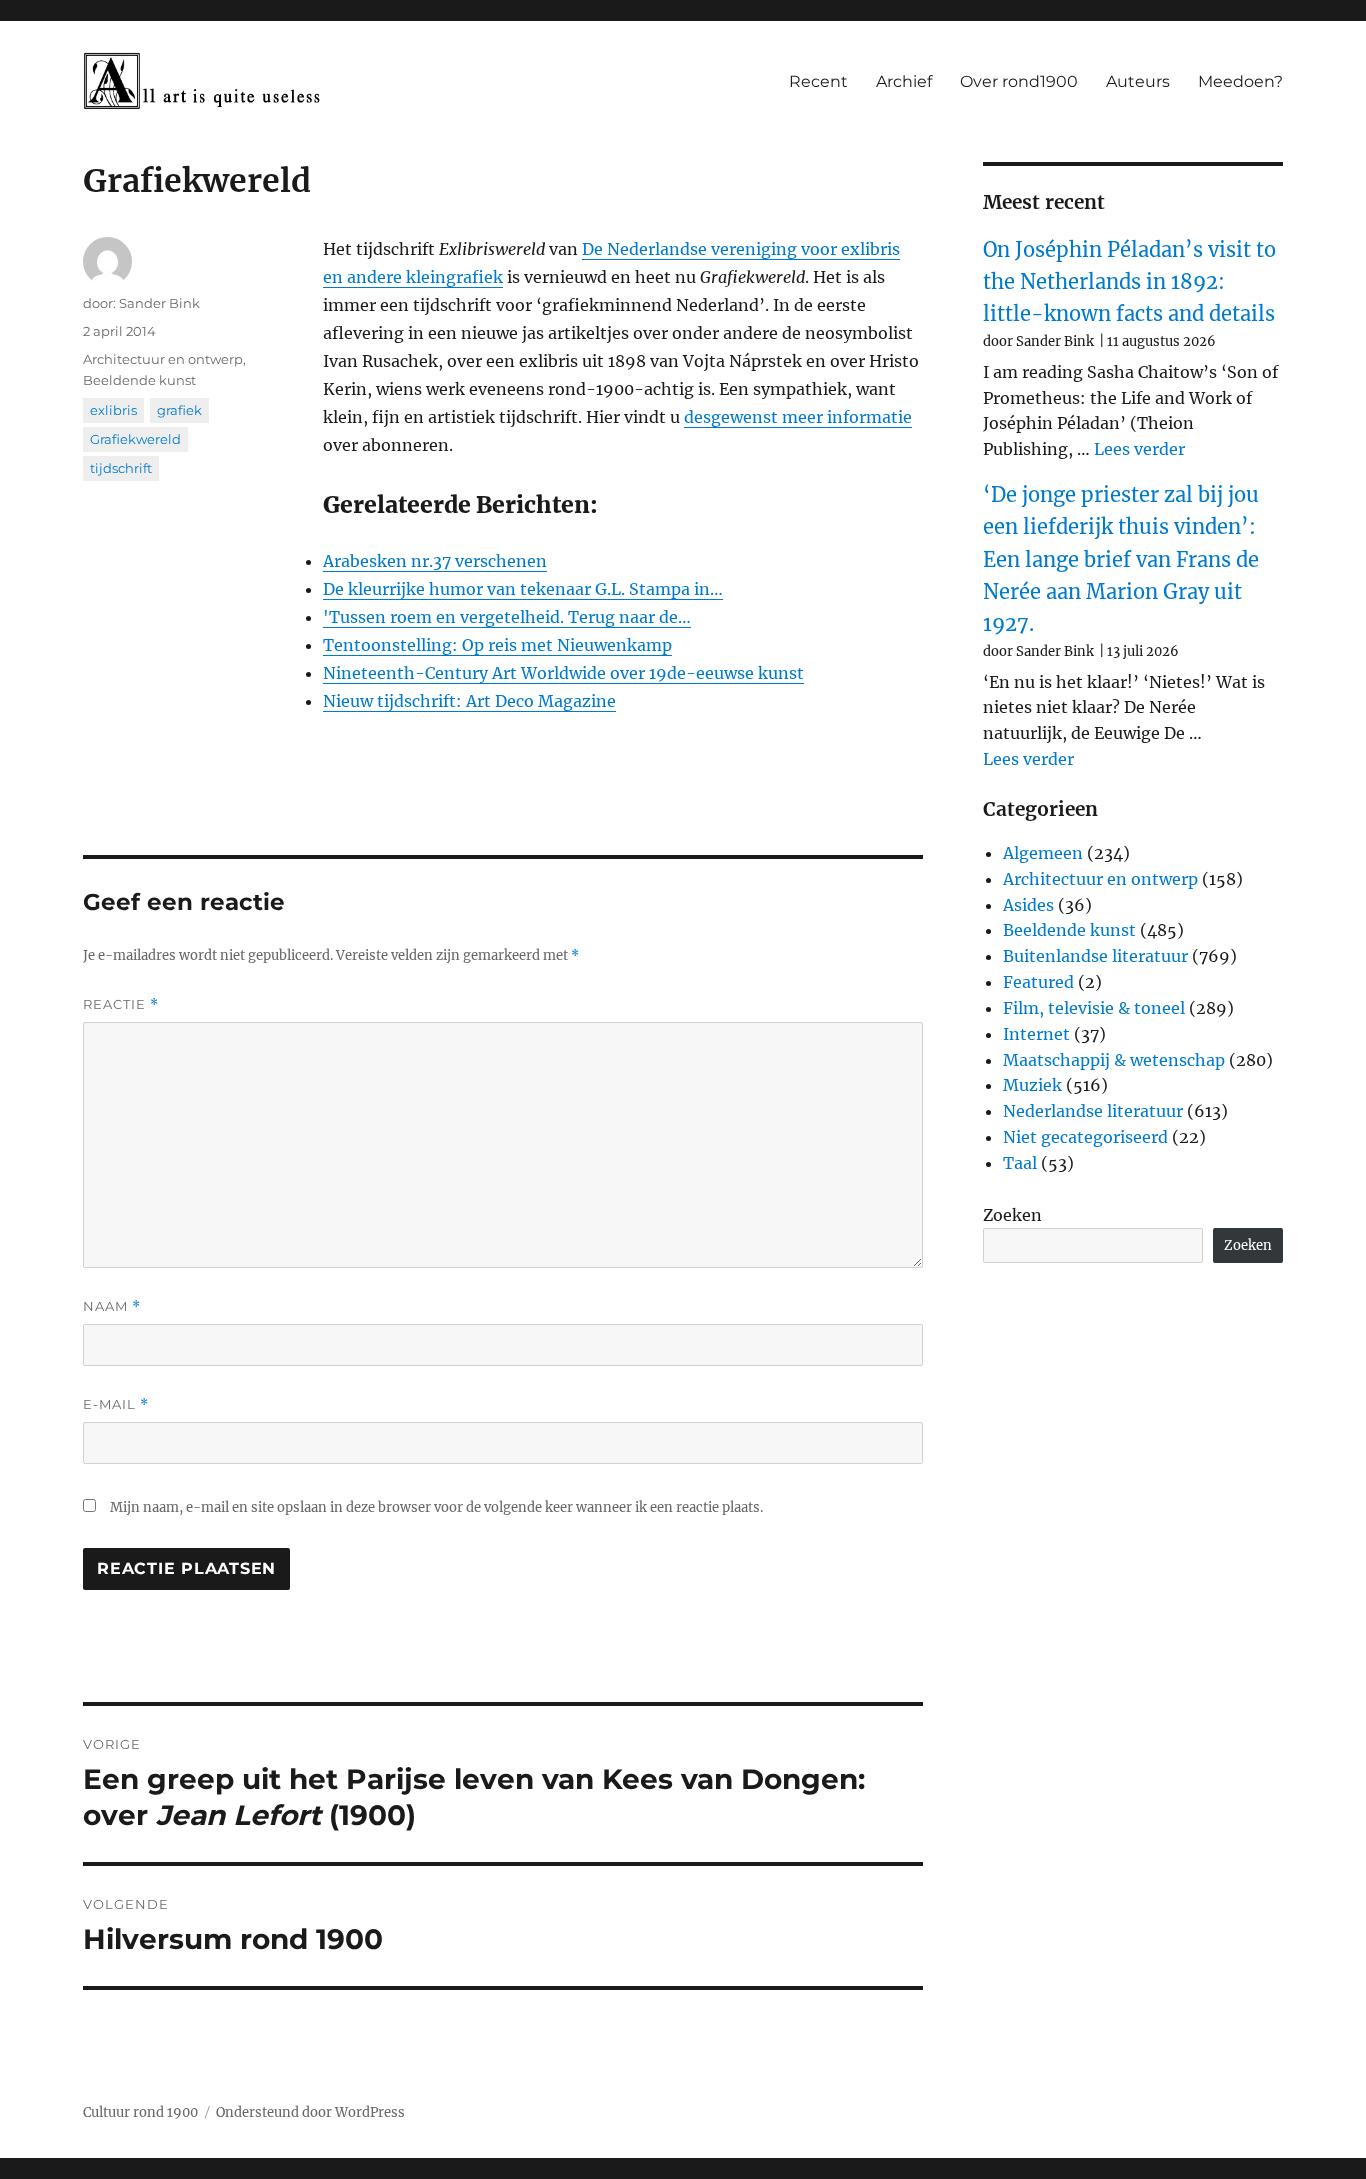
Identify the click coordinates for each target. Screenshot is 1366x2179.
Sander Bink (159, 303)
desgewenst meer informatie (798, 417)
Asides (1028, 905)
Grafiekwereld (135, 439)
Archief (904, 81)
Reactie (121, 1004)
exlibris (113, 410)
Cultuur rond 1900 (140, 2112)
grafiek (179, 410)
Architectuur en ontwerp (163, 359)
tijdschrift (121, 468)
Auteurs (1138, 81)
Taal (1020, 1163)
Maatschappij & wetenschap (1114, 1060)
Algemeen (1043, 853)
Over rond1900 (1019, 81)
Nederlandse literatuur (1093, 1111)
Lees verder (1139, 449)
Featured (1038, 982)
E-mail (116, 1404)
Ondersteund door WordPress (310, 2112)
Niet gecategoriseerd (1085, 1137)
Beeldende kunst (139, 380)
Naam (112, 1306)
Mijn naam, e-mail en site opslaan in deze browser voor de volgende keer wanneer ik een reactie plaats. (436, 1507)
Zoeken (1012, 1215)
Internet (1036, 1034)
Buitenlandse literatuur (1095, 956)
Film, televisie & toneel (1094, 1008)
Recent (818, 81)
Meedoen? (1240, 81)
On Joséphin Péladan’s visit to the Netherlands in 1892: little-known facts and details (1129, 282)
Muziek (1032, 1085)
